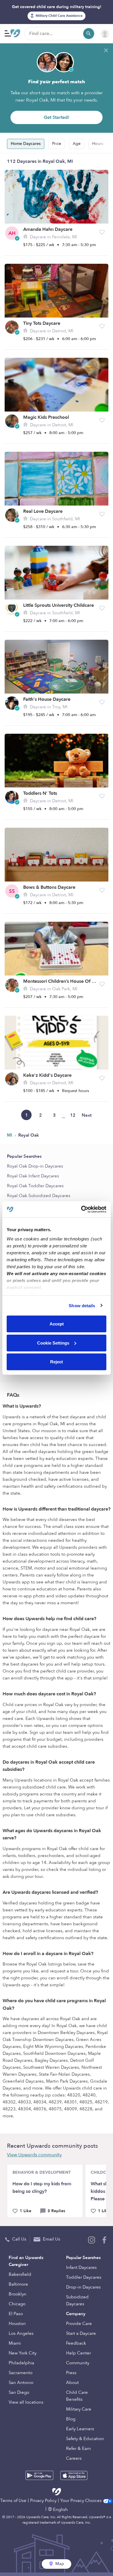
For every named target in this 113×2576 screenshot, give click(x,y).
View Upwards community (34, 2155)
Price (57, 144)
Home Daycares (26, 144)
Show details (82, 1305)
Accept (57, 1324)
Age (77, 144)
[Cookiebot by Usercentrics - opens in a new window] (81, 1209)
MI (10, 1135)
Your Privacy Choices (82, 2501)
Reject (57, 1362)
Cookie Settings (53, 1343)
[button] (102, 232)
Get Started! (57, 117)
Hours (98, 144)
